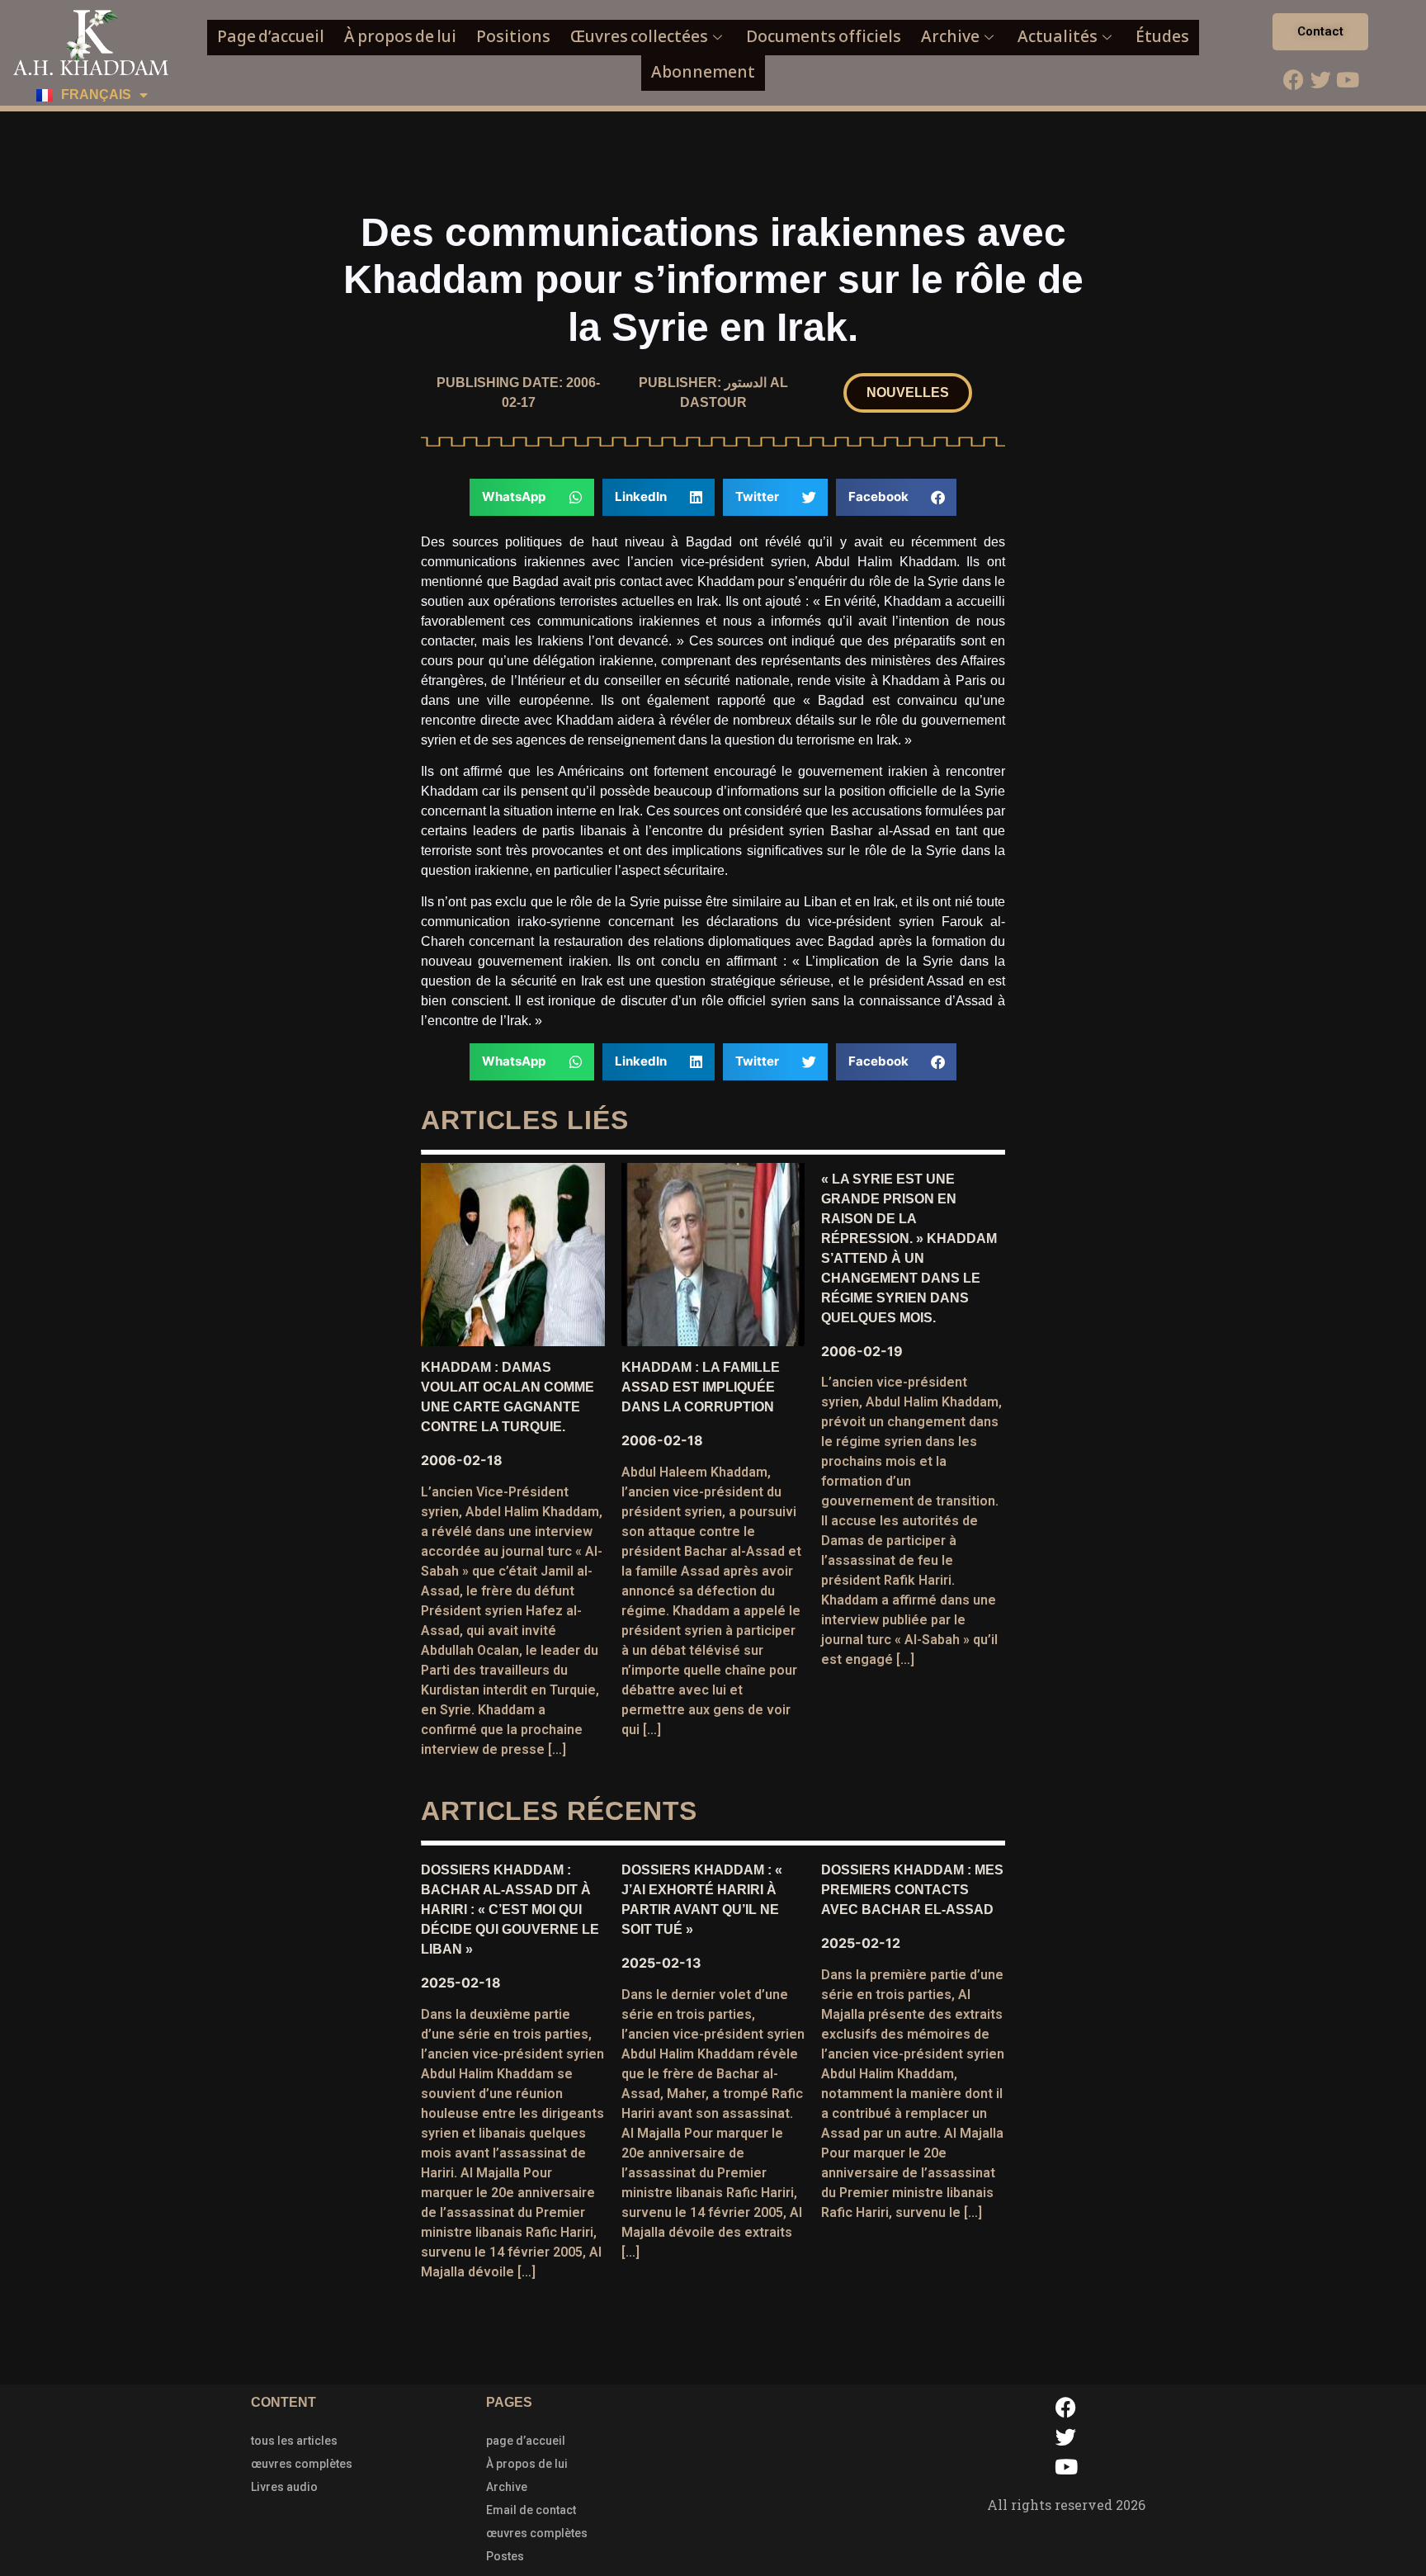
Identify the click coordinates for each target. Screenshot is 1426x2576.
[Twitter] (1320, 79)
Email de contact (531, 2510)
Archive (950, 37)
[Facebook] (1293, 79)
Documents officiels (824, 37)
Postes (505, 2556)
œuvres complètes (302, 2464)
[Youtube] (1348, 79)
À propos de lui (400, 37)
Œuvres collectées (639, 37)
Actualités (1058, 37)
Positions (513, 37)
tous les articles (294, 2441)
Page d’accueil (271, 37)
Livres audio (284, 2487)
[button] (908, 393)
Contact (1320, 31)
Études (1162, 37)
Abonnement (703, 72)
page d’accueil (526, 2441)
